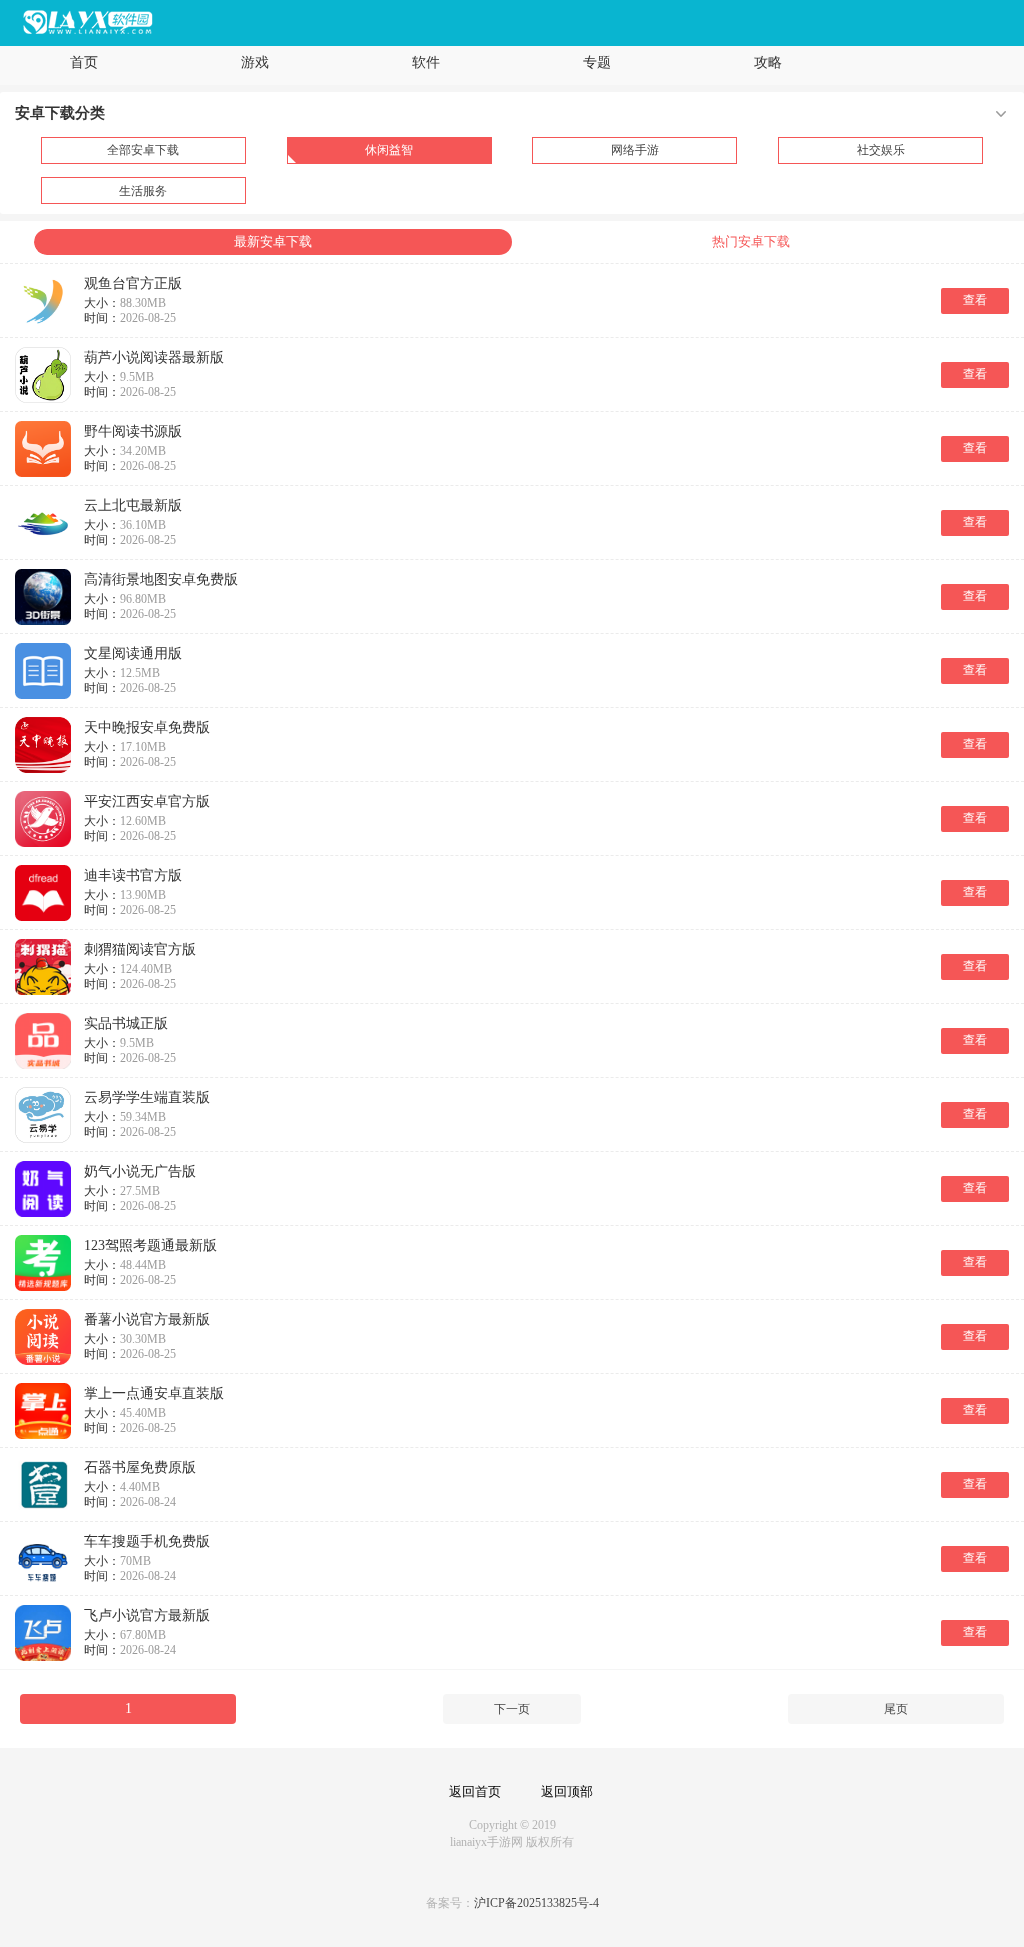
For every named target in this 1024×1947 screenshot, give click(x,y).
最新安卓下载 (273, 241)
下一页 (512, 1709)
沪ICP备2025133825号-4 (536, 1903)
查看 (975, 300)
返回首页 (475, 1791)
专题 (597, 62)
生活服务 (143, 191)
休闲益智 (389, 150)
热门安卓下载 (751, 241)
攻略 (768, 62)
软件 (426, 62)
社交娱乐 (881, 150)
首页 (84, 62)
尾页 (896, 1709)
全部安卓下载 (143, 150)
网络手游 (635, 150)
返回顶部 (567, 1791)
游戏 (255, 62)
